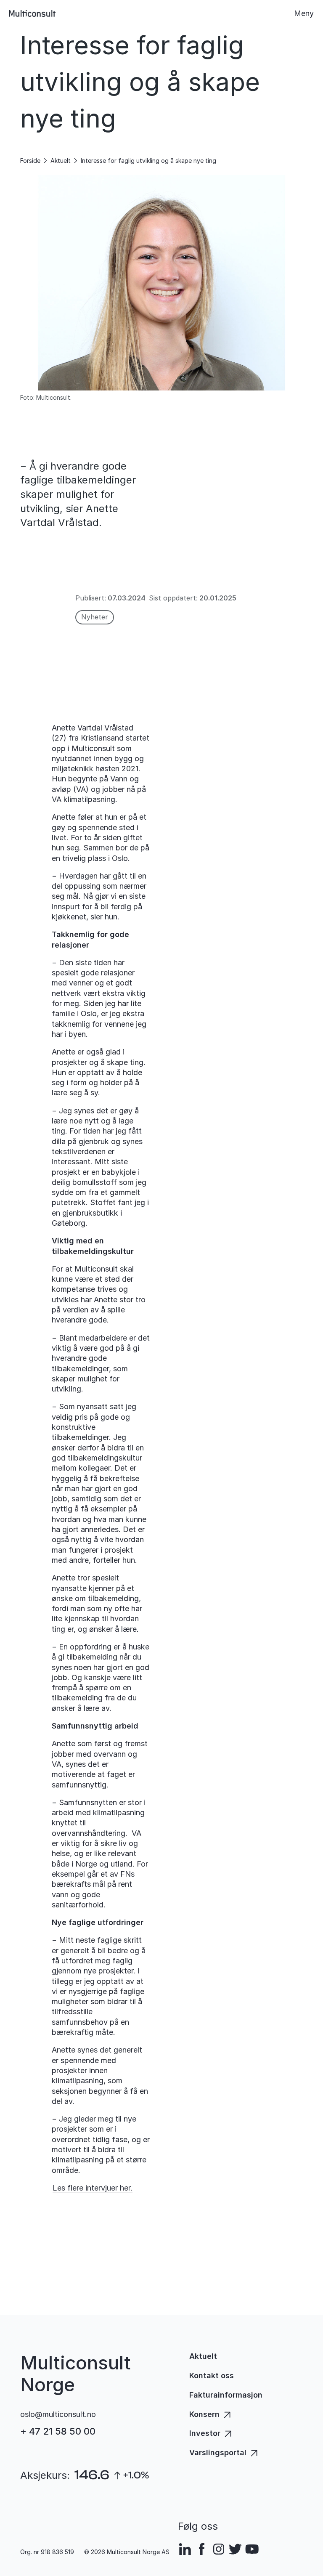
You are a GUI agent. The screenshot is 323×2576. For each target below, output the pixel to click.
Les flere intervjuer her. (93, 2188)
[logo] (32, 13)
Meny (304, 13)
